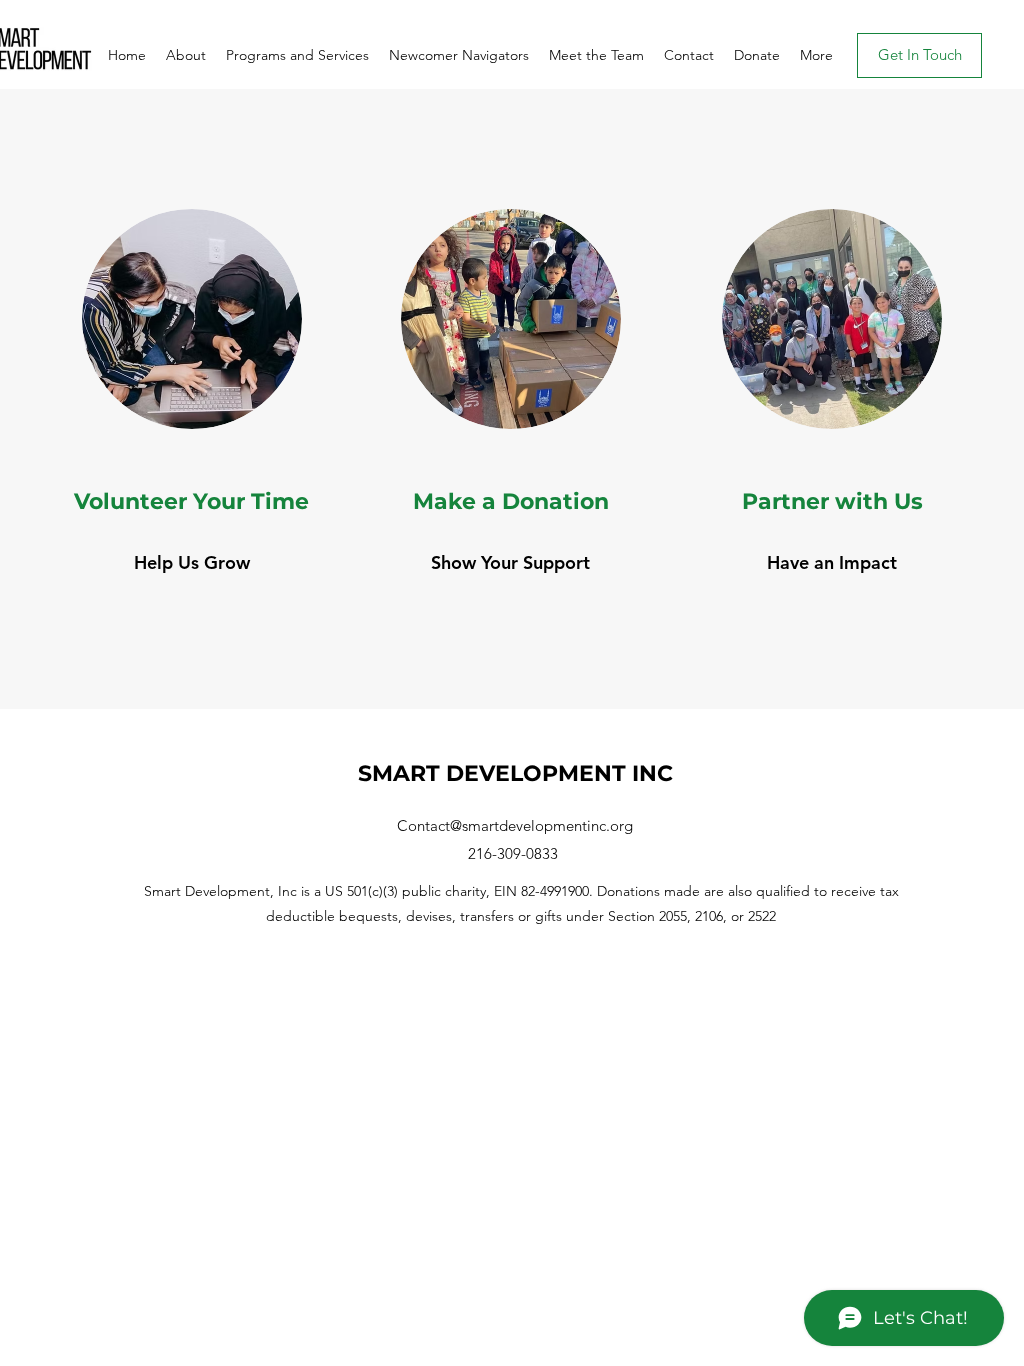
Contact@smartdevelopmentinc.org (515, 825)
